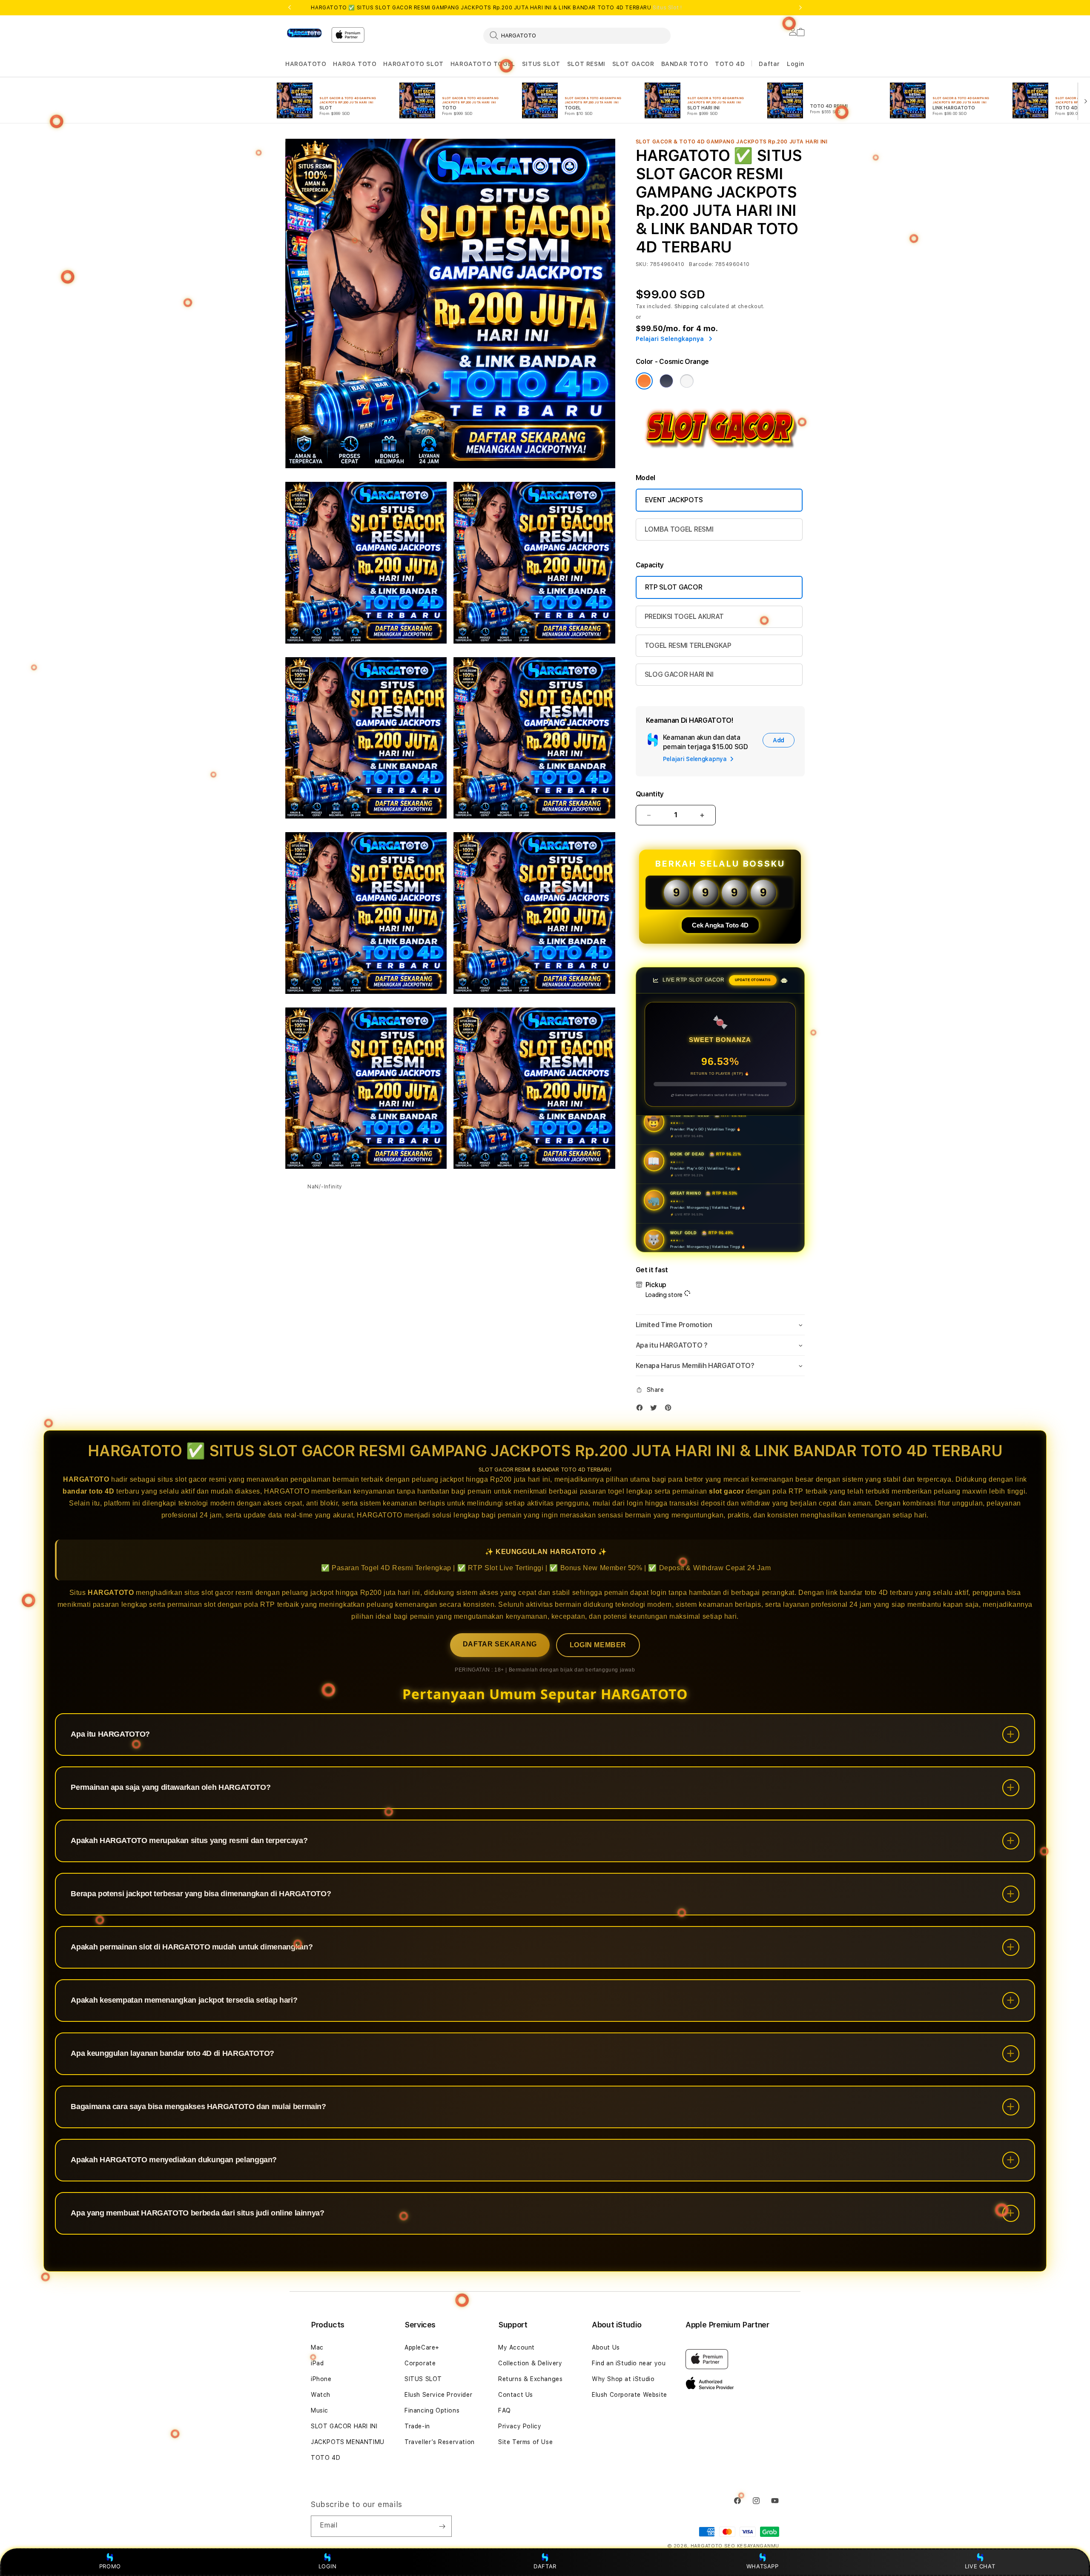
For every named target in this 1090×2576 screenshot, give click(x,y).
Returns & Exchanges (530, 2379)
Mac (317, 2347)
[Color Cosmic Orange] (644, 381)
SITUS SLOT (541, 64)
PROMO (110, 2566)
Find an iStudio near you (629, 2363)
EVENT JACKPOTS (674, 500)
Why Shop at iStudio (623, 2379)
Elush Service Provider (438, 2395)
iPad (317, 2363)
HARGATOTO (306, 64)
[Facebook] (642, 1410)
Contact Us (516, 2395)
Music (320, 2410)
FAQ (505, 2410)
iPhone (321, 2379)
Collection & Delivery (530, 2363)
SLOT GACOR (633, 64)
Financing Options (432, 2410)
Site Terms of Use (525, 2442)
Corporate (420, 2363)
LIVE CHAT (980, 2566)
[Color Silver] (687, 381)
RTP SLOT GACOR (674, 587)
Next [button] (800, 8)
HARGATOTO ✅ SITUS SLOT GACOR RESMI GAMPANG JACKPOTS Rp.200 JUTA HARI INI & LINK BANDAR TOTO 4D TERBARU (496, 8)
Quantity (650, 794)
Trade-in (417, 2426)
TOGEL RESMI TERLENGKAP (688, 645)
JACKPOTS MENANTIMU (348, 2442)
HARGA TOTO (355, 64)
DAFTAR (545, 2566)
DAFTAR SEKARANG (500, 1644)
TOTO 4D (730, 64)
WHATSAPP (762, 2566)
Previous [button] (290, 8)
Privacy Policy (520, 2426)
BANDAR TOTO (685, 64)
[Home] (305, 33)
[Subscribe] (442, 2526)
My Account (516, 2347)
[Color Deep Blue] (666, 381)
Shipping (687, 306)
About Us (606, 2347)
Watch (321, 2395)
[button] (306, 64)
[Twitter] (656, 1410)
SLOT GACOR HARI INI (344, 2426)
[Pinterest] (670, 1410)
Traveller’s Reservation (440, 2442)
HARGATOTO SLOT (413, 64)
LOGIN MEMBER (598, 1645)
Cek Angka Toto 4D (720, 925)
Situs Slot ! (667, 8)
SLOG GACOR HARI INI (679, 674)
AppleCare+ (422, 2347)
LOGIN (328, 2566)
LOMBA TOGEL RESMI (679, 529)
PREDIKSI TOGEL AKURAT (684, 617)
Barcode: (701, 264)
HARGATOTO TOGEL (483, 64)
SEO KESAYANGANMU (752, 2546)
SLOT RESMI (586, 64)
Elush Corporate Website (630, 2395)
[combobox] (577, 35)
